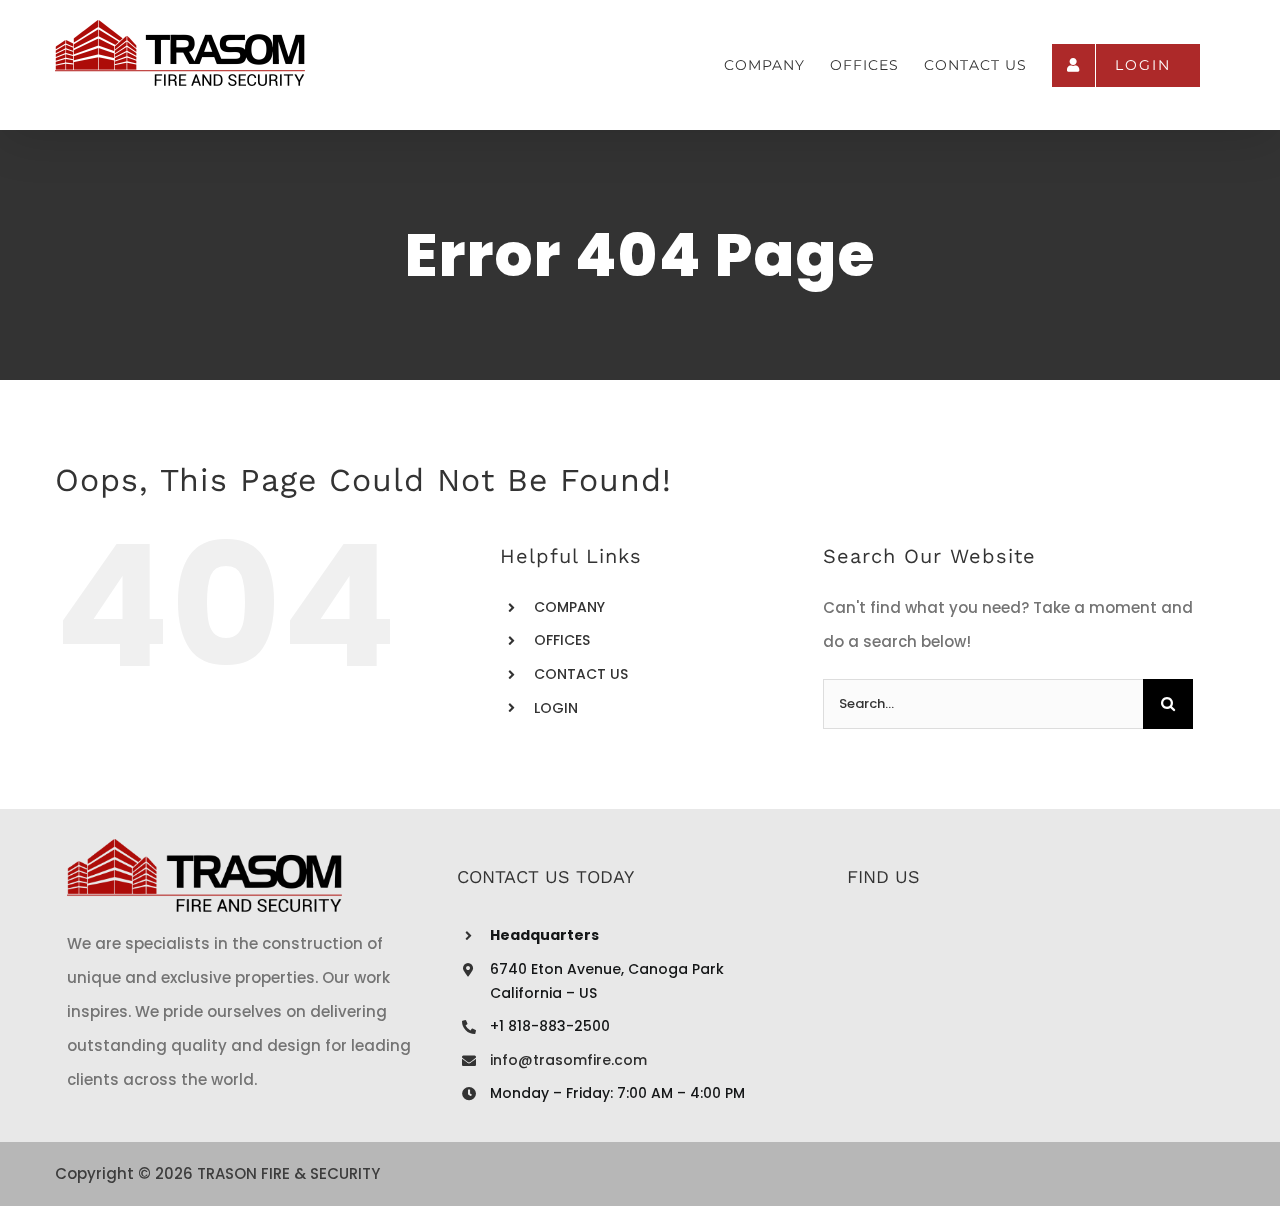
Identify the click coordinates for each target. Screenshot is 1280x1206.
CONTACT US (581, 674)
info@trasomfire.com (568, 1060)
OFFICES (562, 640)
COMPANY (569, 607)
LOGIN (556, 708)
